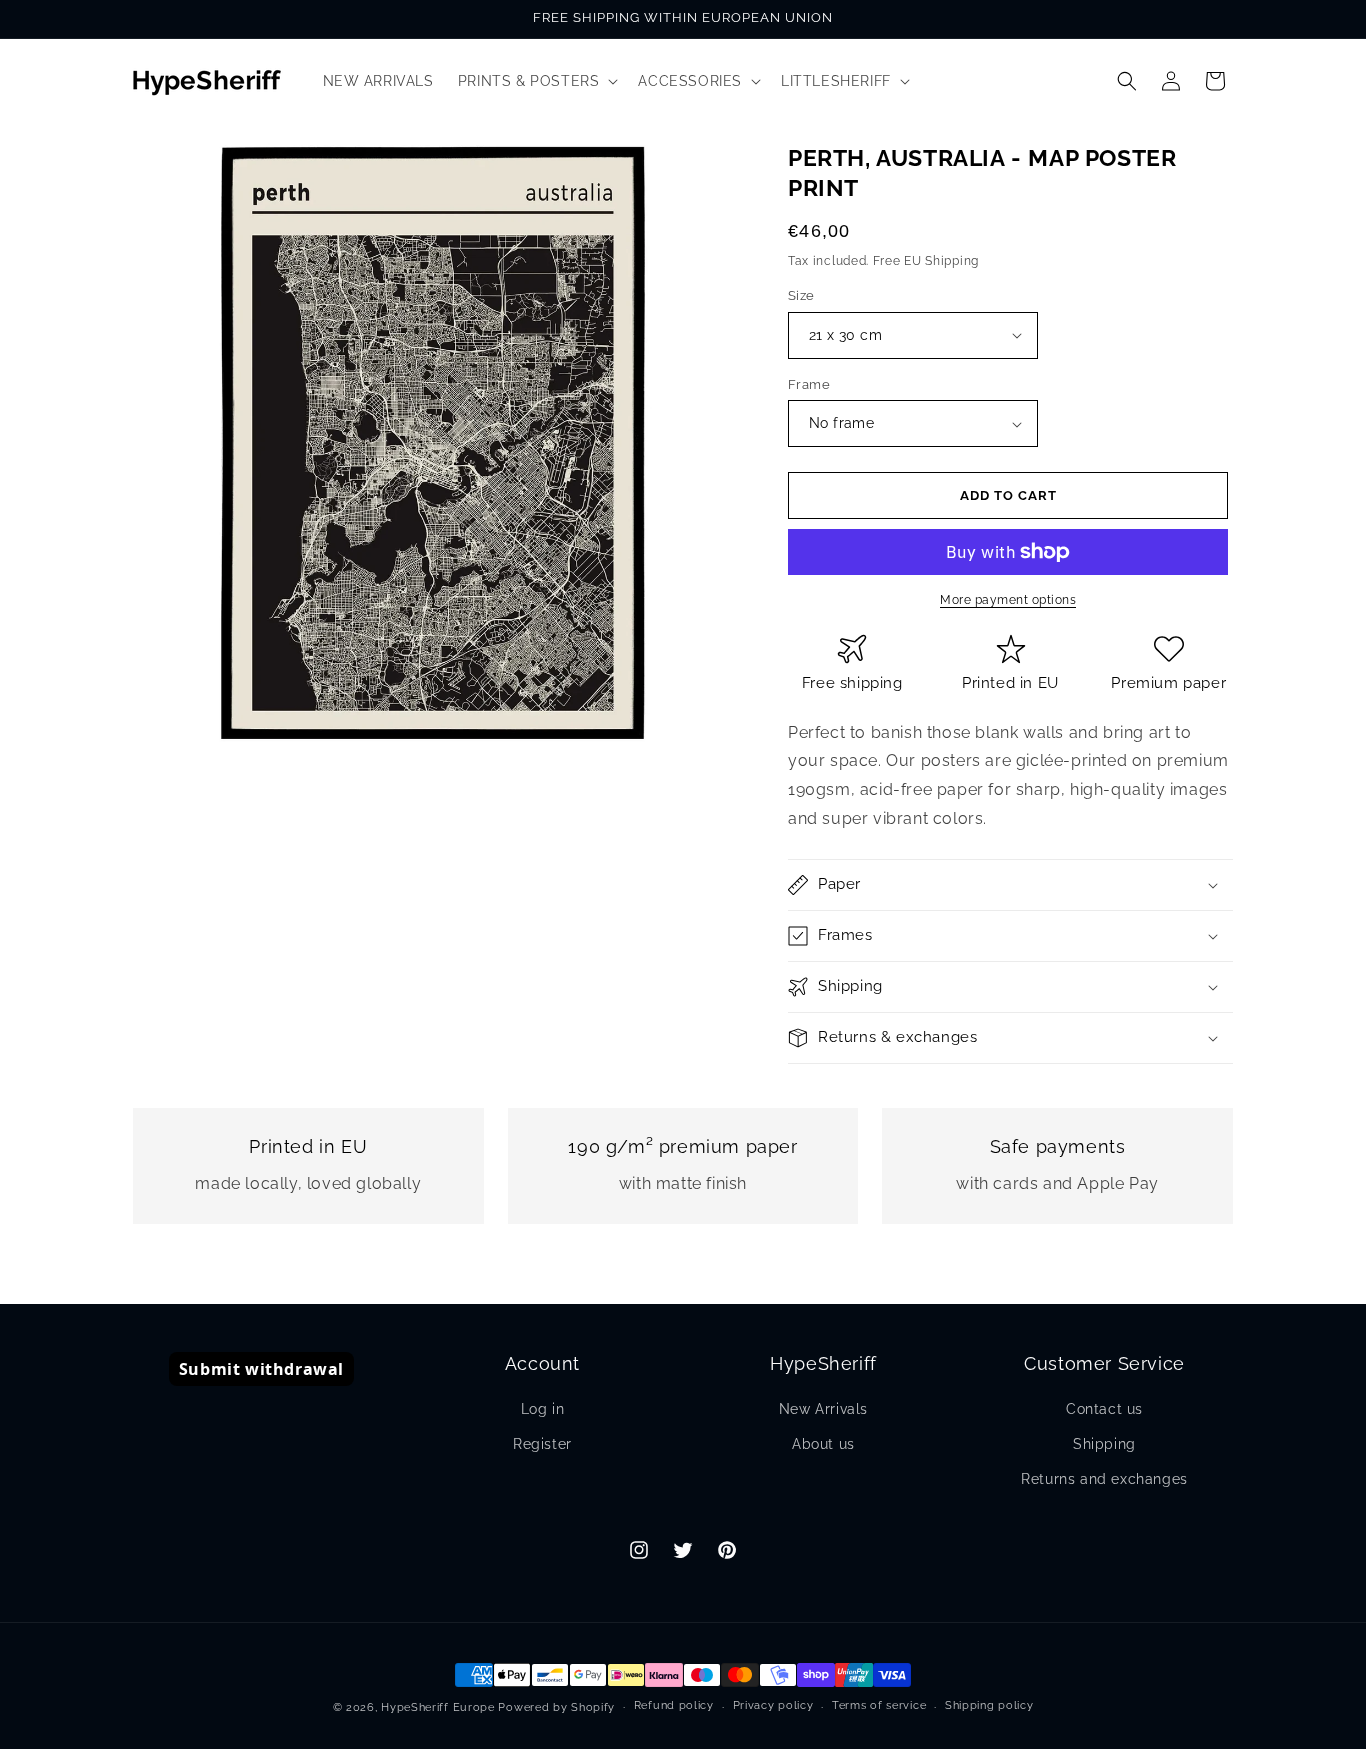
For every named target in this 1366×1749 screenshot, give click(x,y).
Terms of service (879, 1705)
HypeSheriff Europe (438, 1707)
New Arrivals (823, 1409)
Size (801, 295)
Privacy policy (773, 1705)
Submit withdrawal (261, 1369)
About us (823, 1444)
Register (542, 1444)
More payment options (1008, 600)
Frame (809, 384)
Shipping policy (989, 1705)
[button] (536, 81)
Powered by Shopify (556, 1707)
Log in (543, 1409)
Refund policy (674, 1705)
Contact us (1104, 1409)
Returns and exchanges (1104, 1479)
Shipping (1104, 1444)
